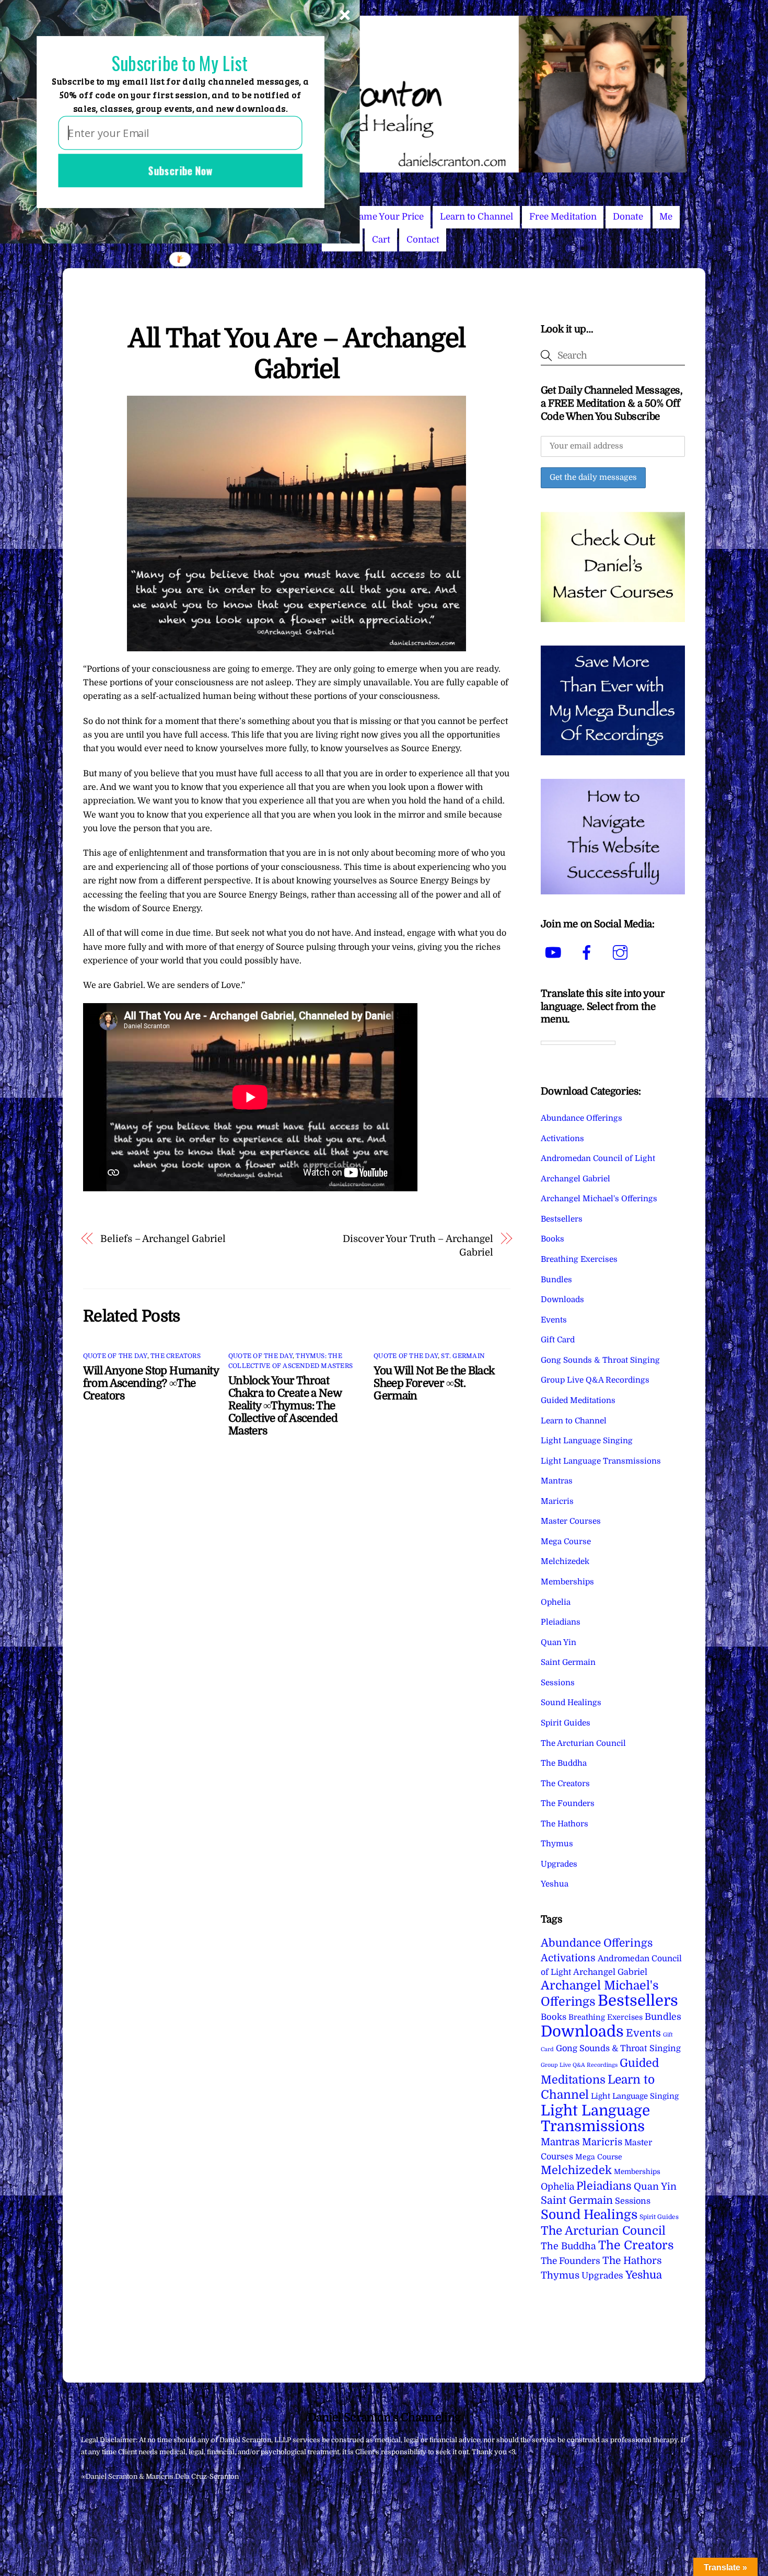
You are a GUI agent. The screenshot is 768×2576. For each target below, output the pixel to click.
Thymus (557, 1844)
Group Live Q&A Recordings (595, 1380)
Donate (628, 217)
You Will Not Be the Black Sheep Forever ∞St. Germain (434, 1383)
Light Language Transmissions (601, 1461)
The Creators (176, 1356)
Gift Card (558, 1340)
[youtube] (555, 953)
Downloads (562, 1299)
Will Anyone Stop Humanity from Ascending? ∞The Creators (151, 1383)
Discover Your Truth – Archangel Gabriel (418, 1245)
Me (666, 217)
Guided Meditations (578, 1400)
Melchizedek (565, 1561)
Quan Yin (558, 1642)
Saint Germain (568, 1662)
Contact (423, 240)
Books (552, 1239)
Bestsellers (562, 1219)
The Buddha (564, 1763)
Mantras (557, 1481)
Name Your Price (388, 217)
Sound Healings (571, 1703)
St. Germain (463, 1356)
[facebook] (589, 953)
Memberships (567, 1582)
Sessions (558, 1683)
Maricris (557, 1501)
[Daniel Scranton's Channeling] (384, 168)
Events (554, 1320)
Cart (381, 240)
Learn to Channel (476, 217)
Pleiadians (561, 1622)
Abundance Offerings (581, 1118)
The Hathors (565, 1824)
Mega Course (566, 1542)
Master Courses (571, 1521)
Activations (562, 1138)
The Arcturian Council (583, 1743)
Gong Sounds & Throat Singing (600, 1360)
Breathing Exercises (579, 1259)
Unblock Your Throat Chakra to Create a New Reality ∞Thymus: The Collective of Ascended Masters (285, 1406)
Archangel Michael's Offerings (599, 1199)
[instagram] (622, 953)
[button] (180, 64)
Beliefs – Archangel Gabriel (163, 1239)
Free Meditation (563, 217)
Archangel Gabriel (575, 1179)
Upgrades (559, 1864)
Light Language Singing (587, 1441)
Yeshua (555, 1884)
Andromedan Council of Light (598, 1158)
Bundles (556, 1280)
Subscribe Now (180, 170)
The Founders (568, 1803)
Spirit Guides (566, 1723)
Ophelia (556, 1602)
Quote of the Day (115, 1356)
